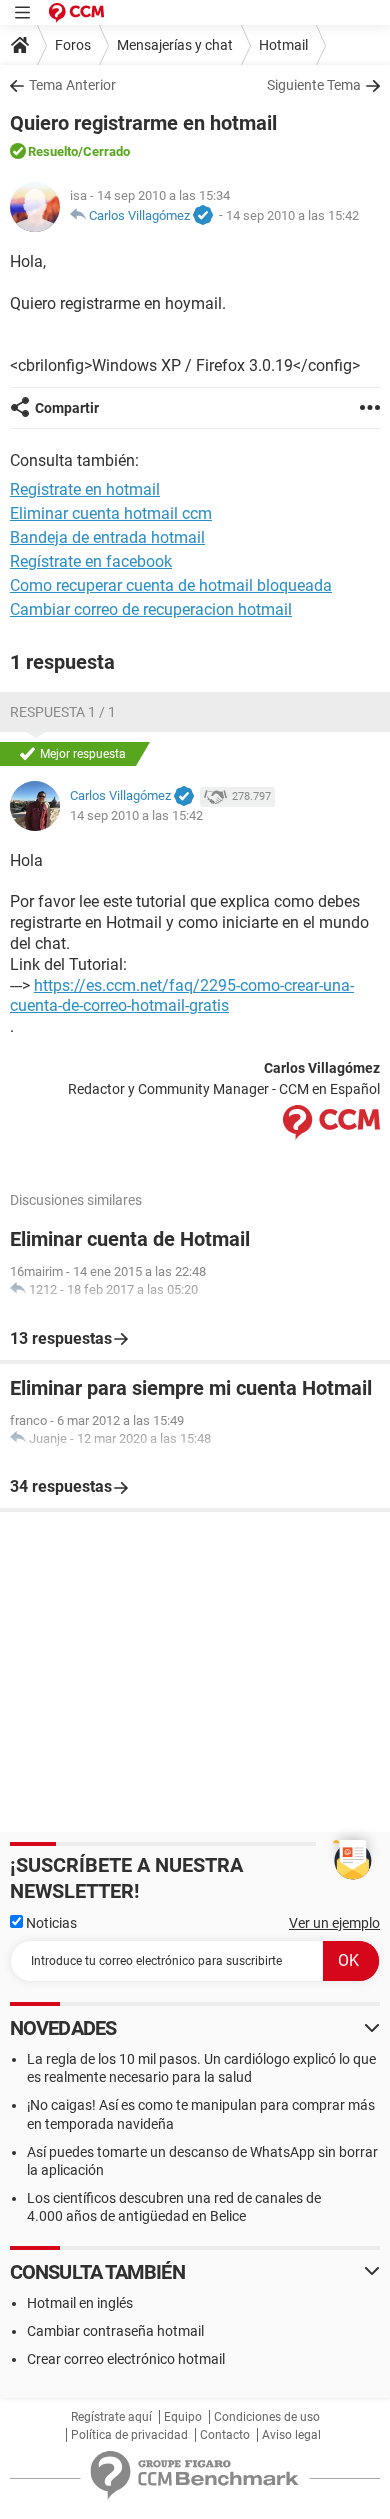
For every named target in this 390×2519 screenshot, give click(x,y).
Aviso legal (291, 2435)
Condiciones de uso (267, 2417)
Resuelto (53, 151)
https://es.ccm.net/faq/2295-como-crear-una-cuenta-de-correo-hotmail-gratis (182, 996)
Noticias (50, 1923)
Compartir (67, 408)
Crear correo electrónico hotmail (126, 2359)
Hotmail (283, 45)
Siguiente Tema (314, 85)
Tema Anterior (72, 85)
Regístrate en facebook (91, 561)
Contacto (225, 2435)
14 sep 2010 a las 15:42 (292, 215)
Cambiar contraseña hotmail (115, 2331)
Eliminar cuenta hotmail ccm (111, 513)
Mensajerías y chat (175, 45)
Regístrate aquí (111, 2417)
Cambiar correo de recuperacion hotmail (151, 609)
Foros (73, 45)
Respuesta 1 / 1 (63, 712)
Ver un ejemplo (334, 1923)
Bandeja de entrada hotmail (107, 537)
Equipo (183, 2417)
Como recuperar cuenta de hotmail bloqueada (171, 585)
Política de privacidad (129, 2435)
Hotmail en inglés (80, 2303)
